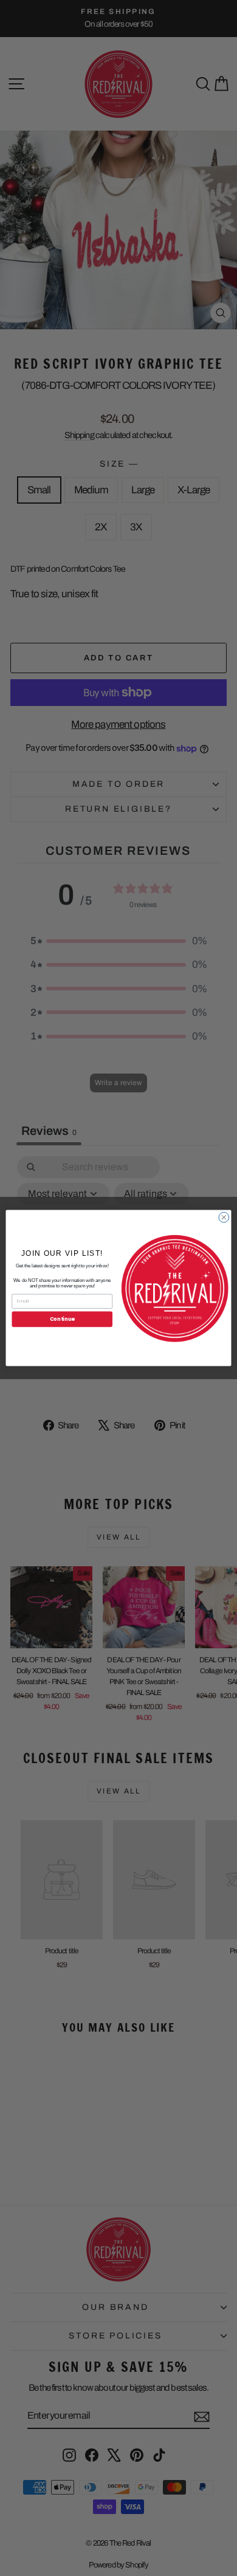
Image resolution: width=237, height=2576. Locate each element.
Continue (62, 1319)
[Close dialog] (224, 1217)
